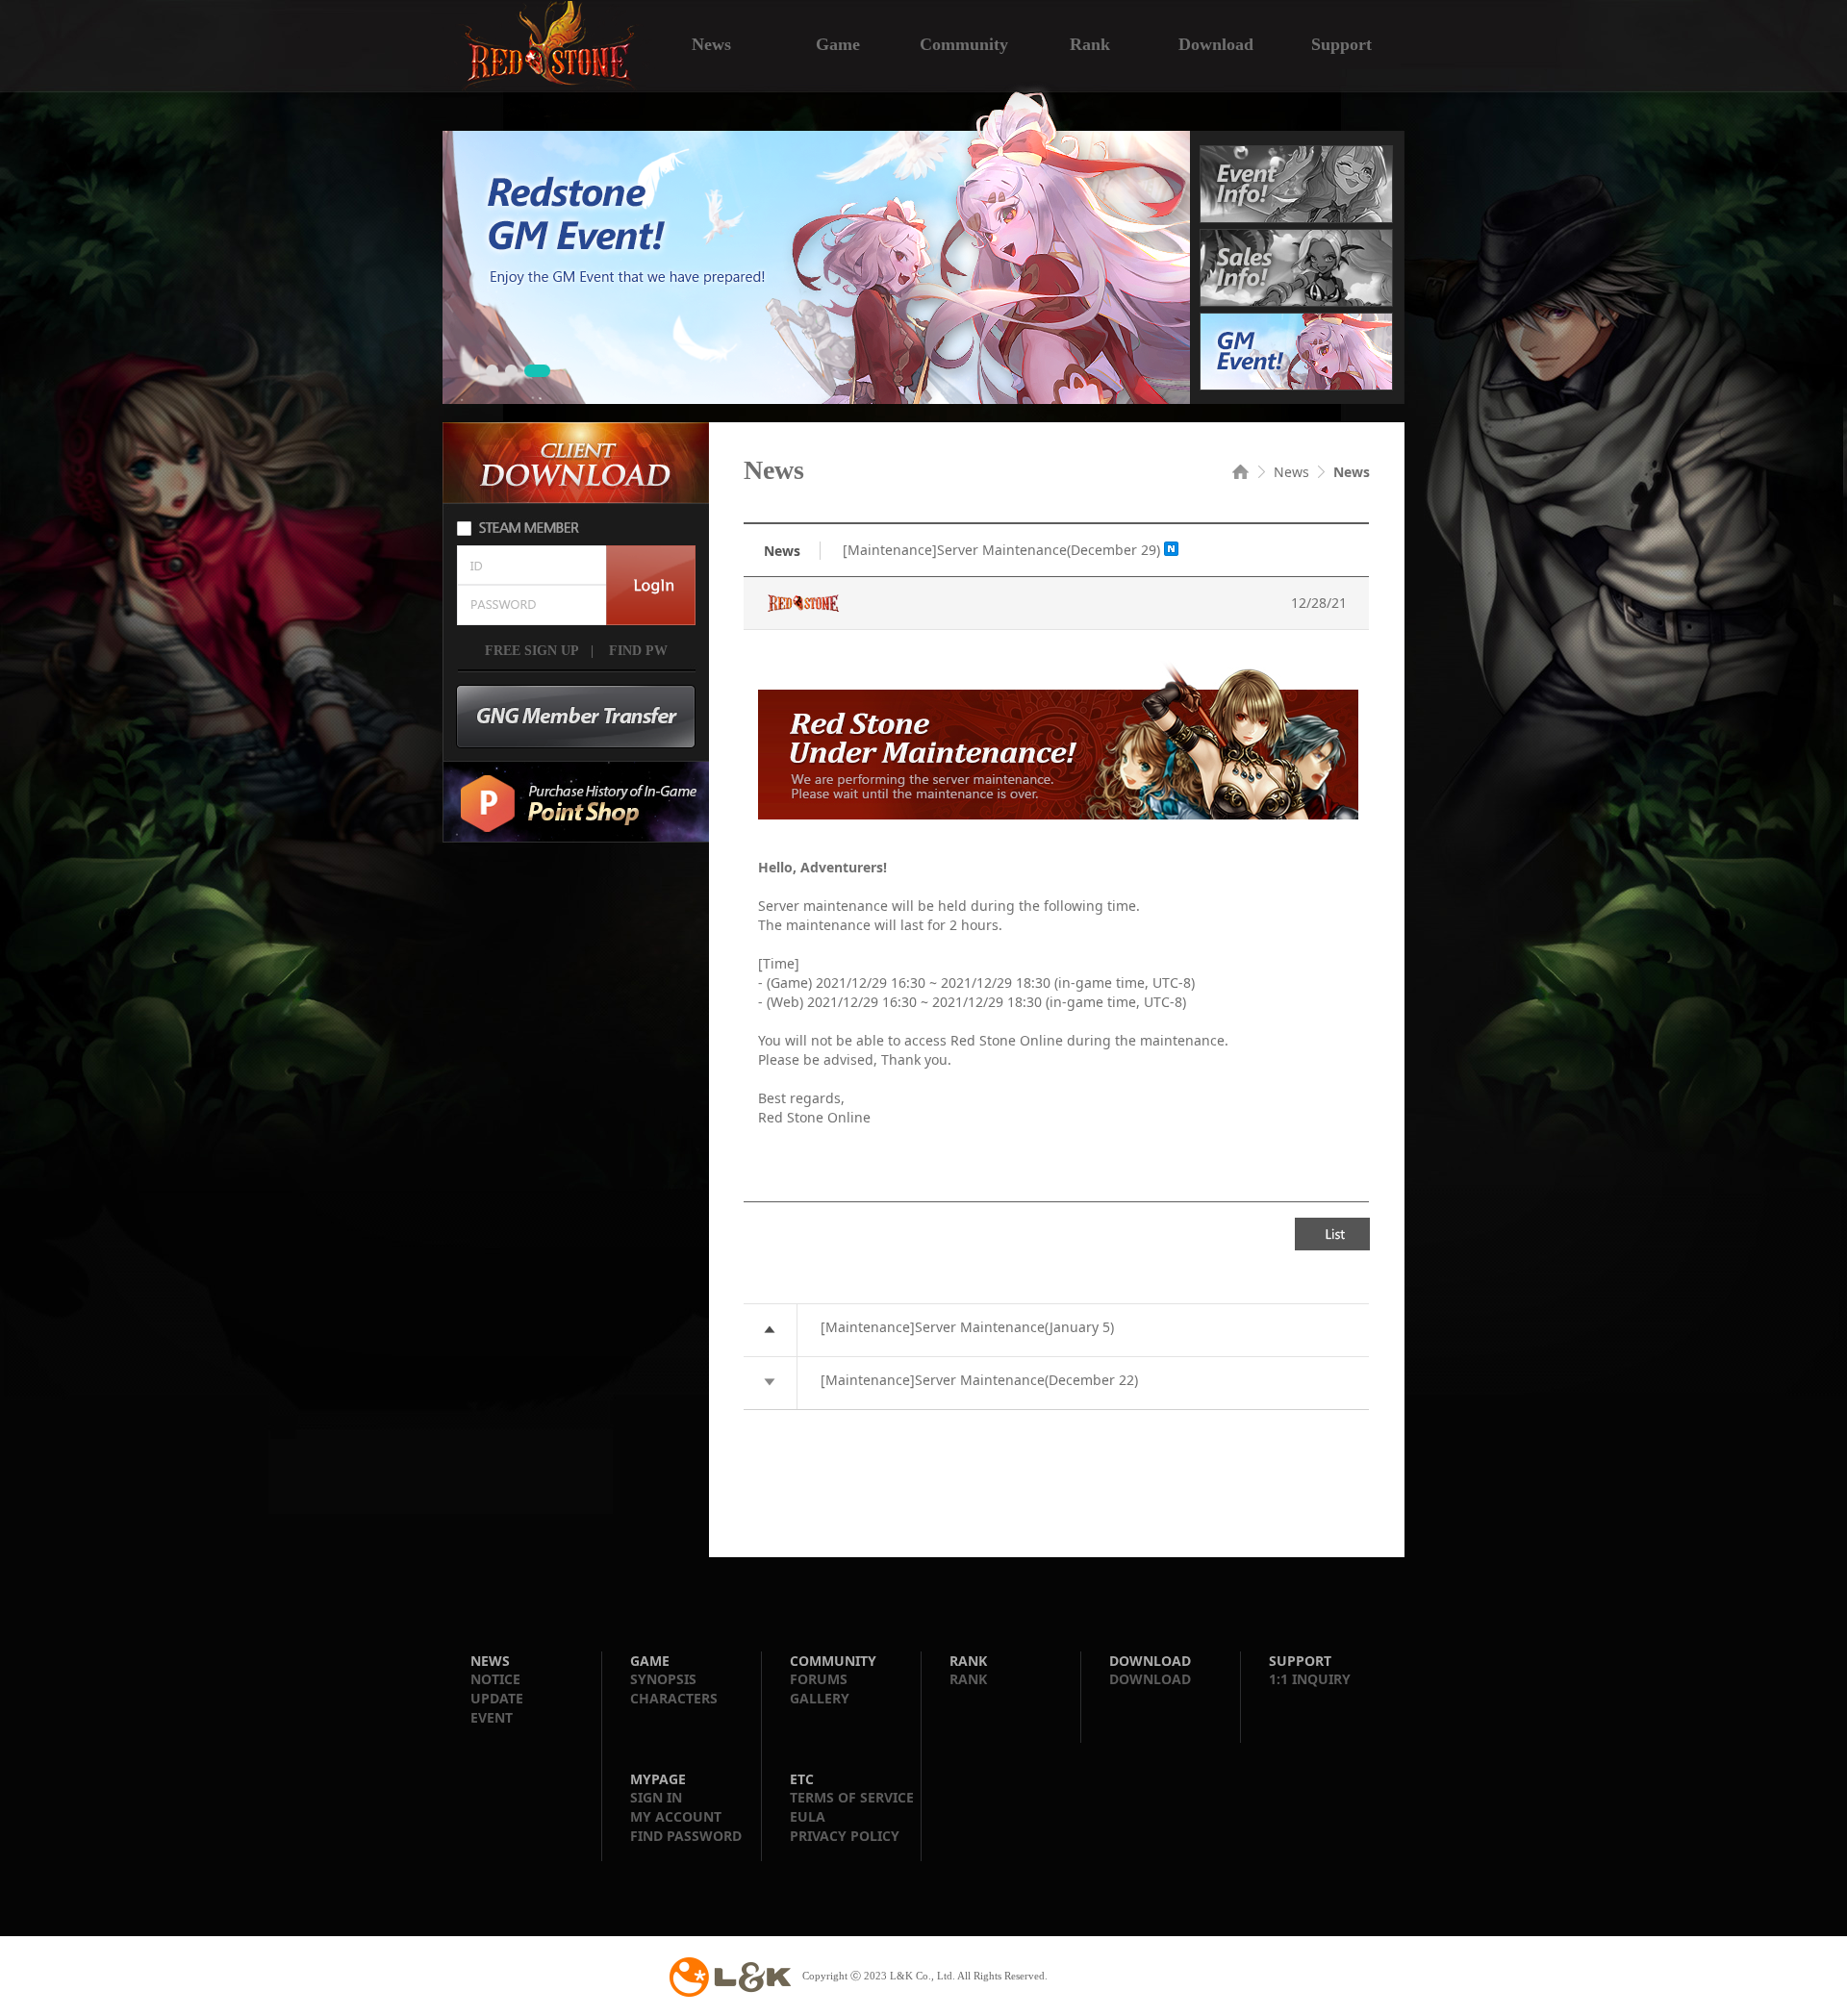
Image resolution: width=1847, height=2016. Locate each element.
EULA (808, 1816)
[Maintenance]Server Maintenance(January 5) (967, 1327)
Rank (1090, 42)
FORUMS (819, 1679)
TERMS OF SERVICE (852, 1797)
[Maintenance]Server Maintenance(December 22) (979, 1380)
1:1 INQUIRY (1310, 1679)
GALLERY (820, 1698)
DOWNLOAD (1150, 1679)
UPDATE (497, 1698)
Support (1341, 42)
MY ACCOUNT (676, 1816)
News (711, 42)
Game (838, 42)
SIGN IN (656, 1797)
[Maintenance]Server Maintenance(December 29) (1001, 550)
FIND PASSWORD (686, 1836)
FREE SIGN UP (532, 651)
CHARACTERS (674, 1698)
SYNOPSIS (663, 1679)
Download (1216, 42)
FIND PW (636, 651)
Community (964, 42)
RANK (968, 1679)
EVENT (492, 1717)
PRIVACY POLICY (845, 1836)
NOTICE (495, 1679)
